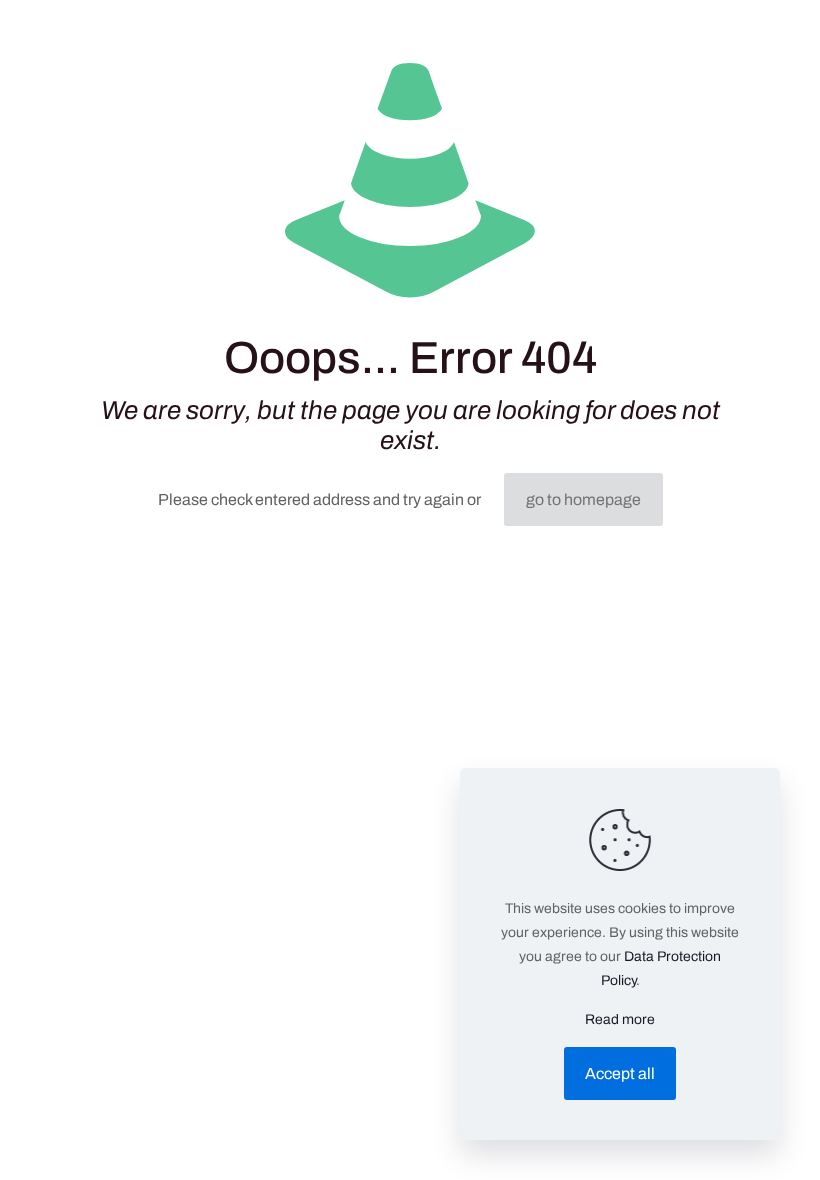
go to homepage (583, 499)
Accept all (620, 1073)
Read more (620, 1019)
